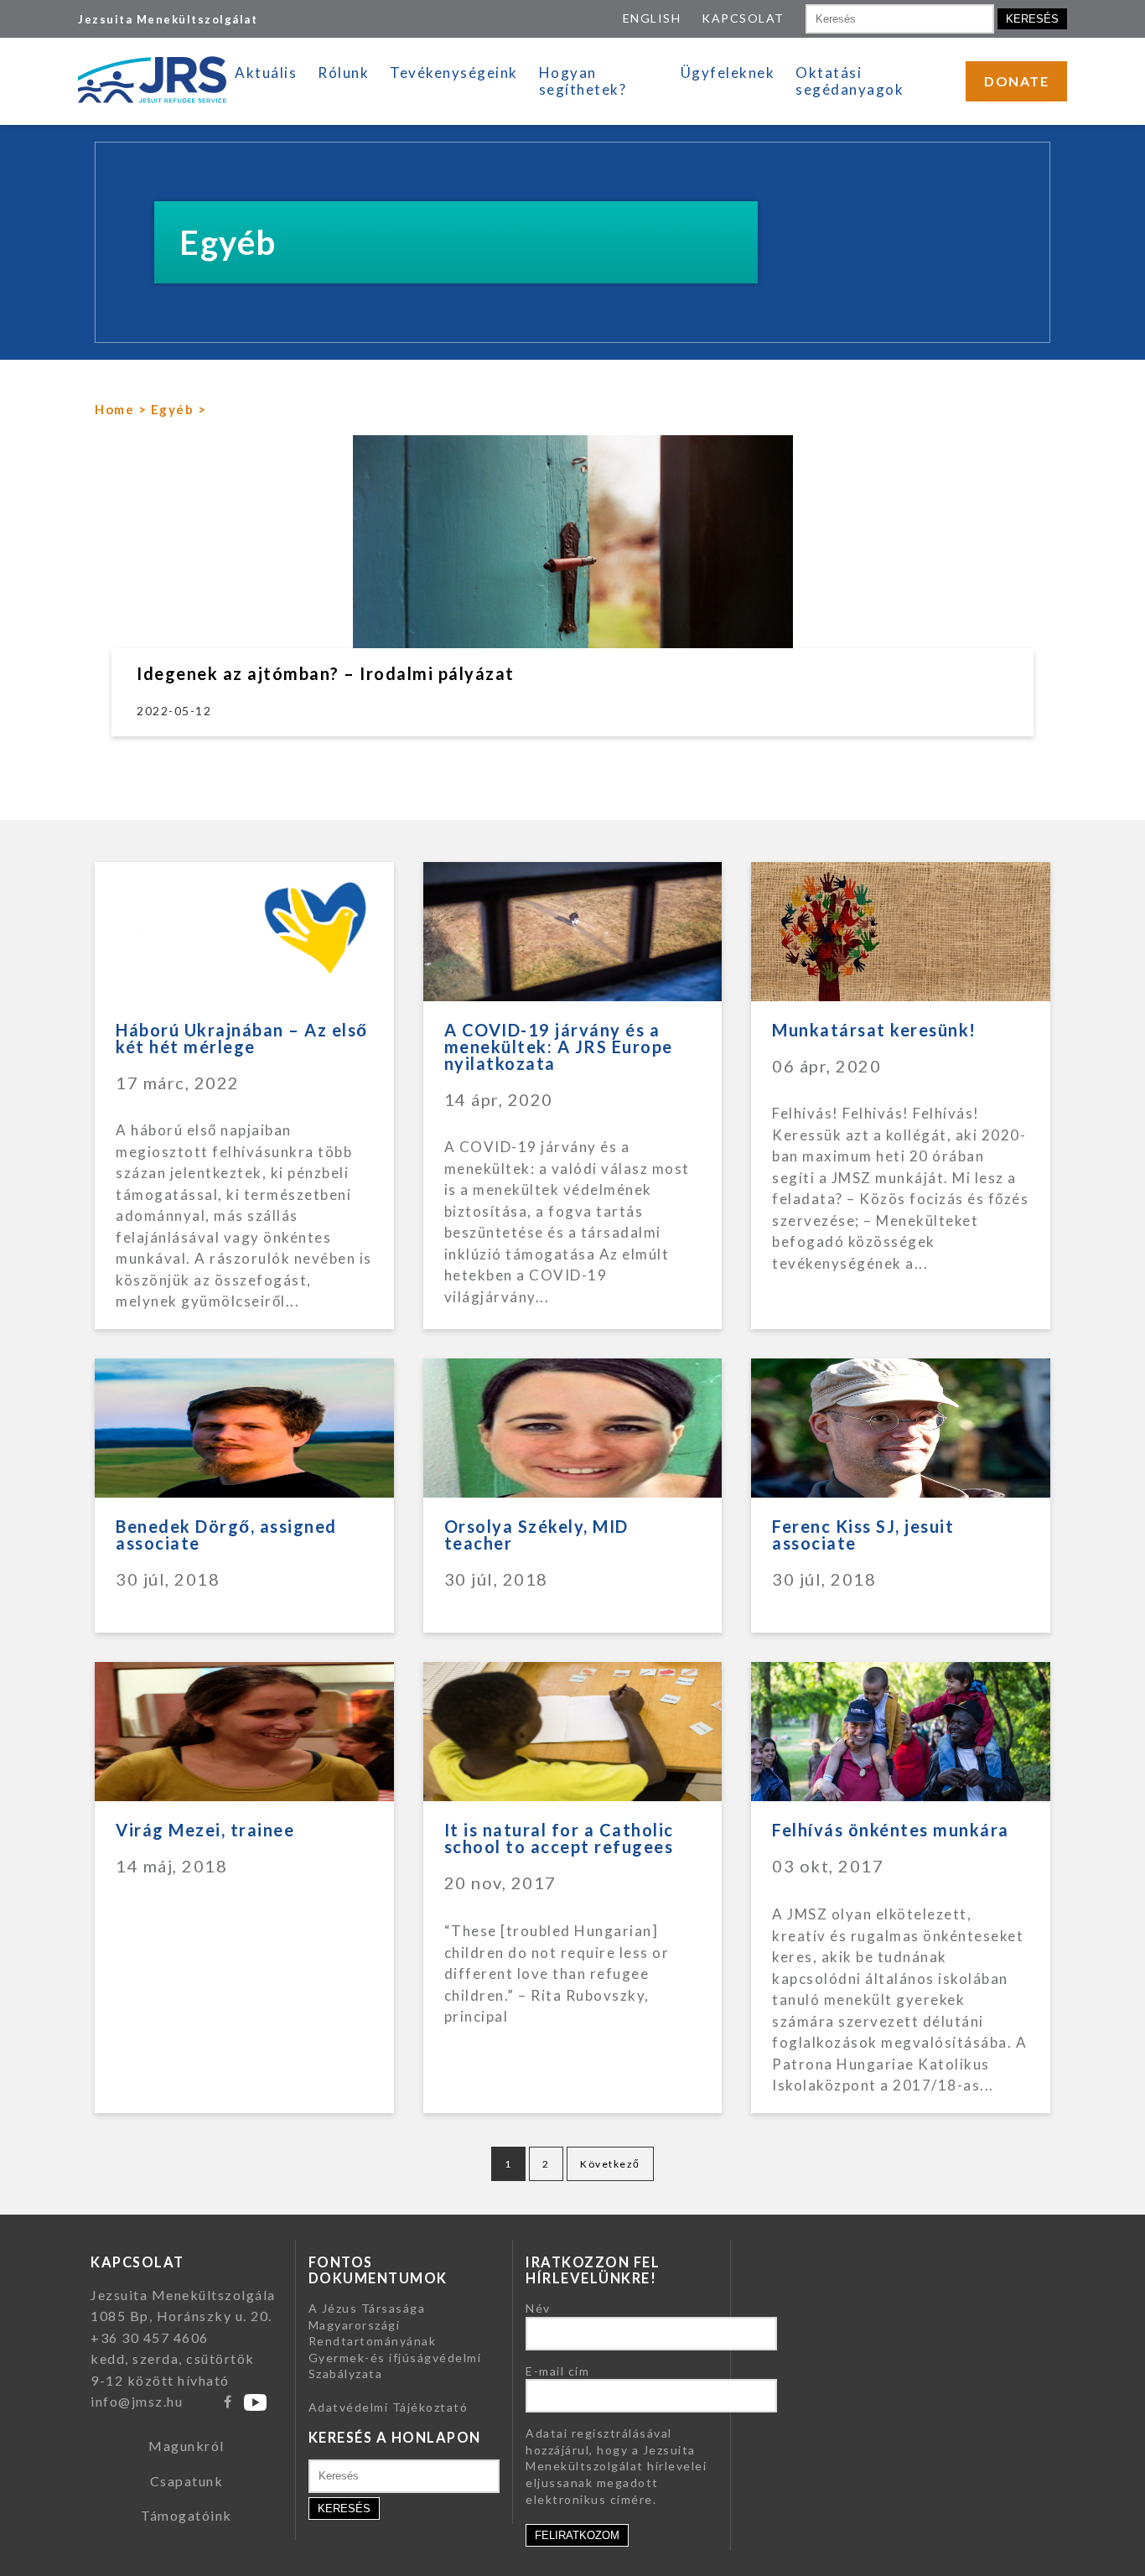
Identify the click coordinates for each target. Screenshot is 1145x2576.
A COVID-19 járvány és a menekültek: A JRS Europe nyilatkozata (559, 1046)
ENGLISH (652, 18)
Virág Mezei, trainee (205, 1830)
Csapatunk (187, 2481)
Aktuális (266, 73)
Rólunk (343, 73)
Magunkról (187, 2446)
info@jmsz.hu (137, 2401)
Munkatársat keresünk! (874, 1030)
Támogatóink (187, 2515)
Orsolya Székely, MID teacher (536, 1535)
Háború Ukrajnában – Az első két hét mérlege (242, 1038)
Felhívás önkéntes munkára (891, 1830)
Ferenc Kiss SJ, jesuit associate (863, 1535)
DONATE (1016, 81)
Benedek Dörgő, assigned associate (226, 1535)
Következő (610, 2164)
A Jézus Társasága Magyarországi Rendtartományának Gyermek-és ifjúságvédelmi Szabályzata (395, 2341)
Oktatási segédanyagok (850, 81)
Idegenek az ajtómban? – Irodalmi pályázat (326, 673)
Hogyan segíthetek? (583, 81)
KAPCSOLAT (743, 18)
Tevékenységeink (454, 73)
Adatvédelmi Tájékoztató (389, 2407)
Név (538, 2308)
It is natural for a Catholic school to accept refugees (559, 1838)
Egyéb (173, 409)
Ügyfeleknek (728, 73)
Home (114, 409)
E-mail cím (557, 2371)
